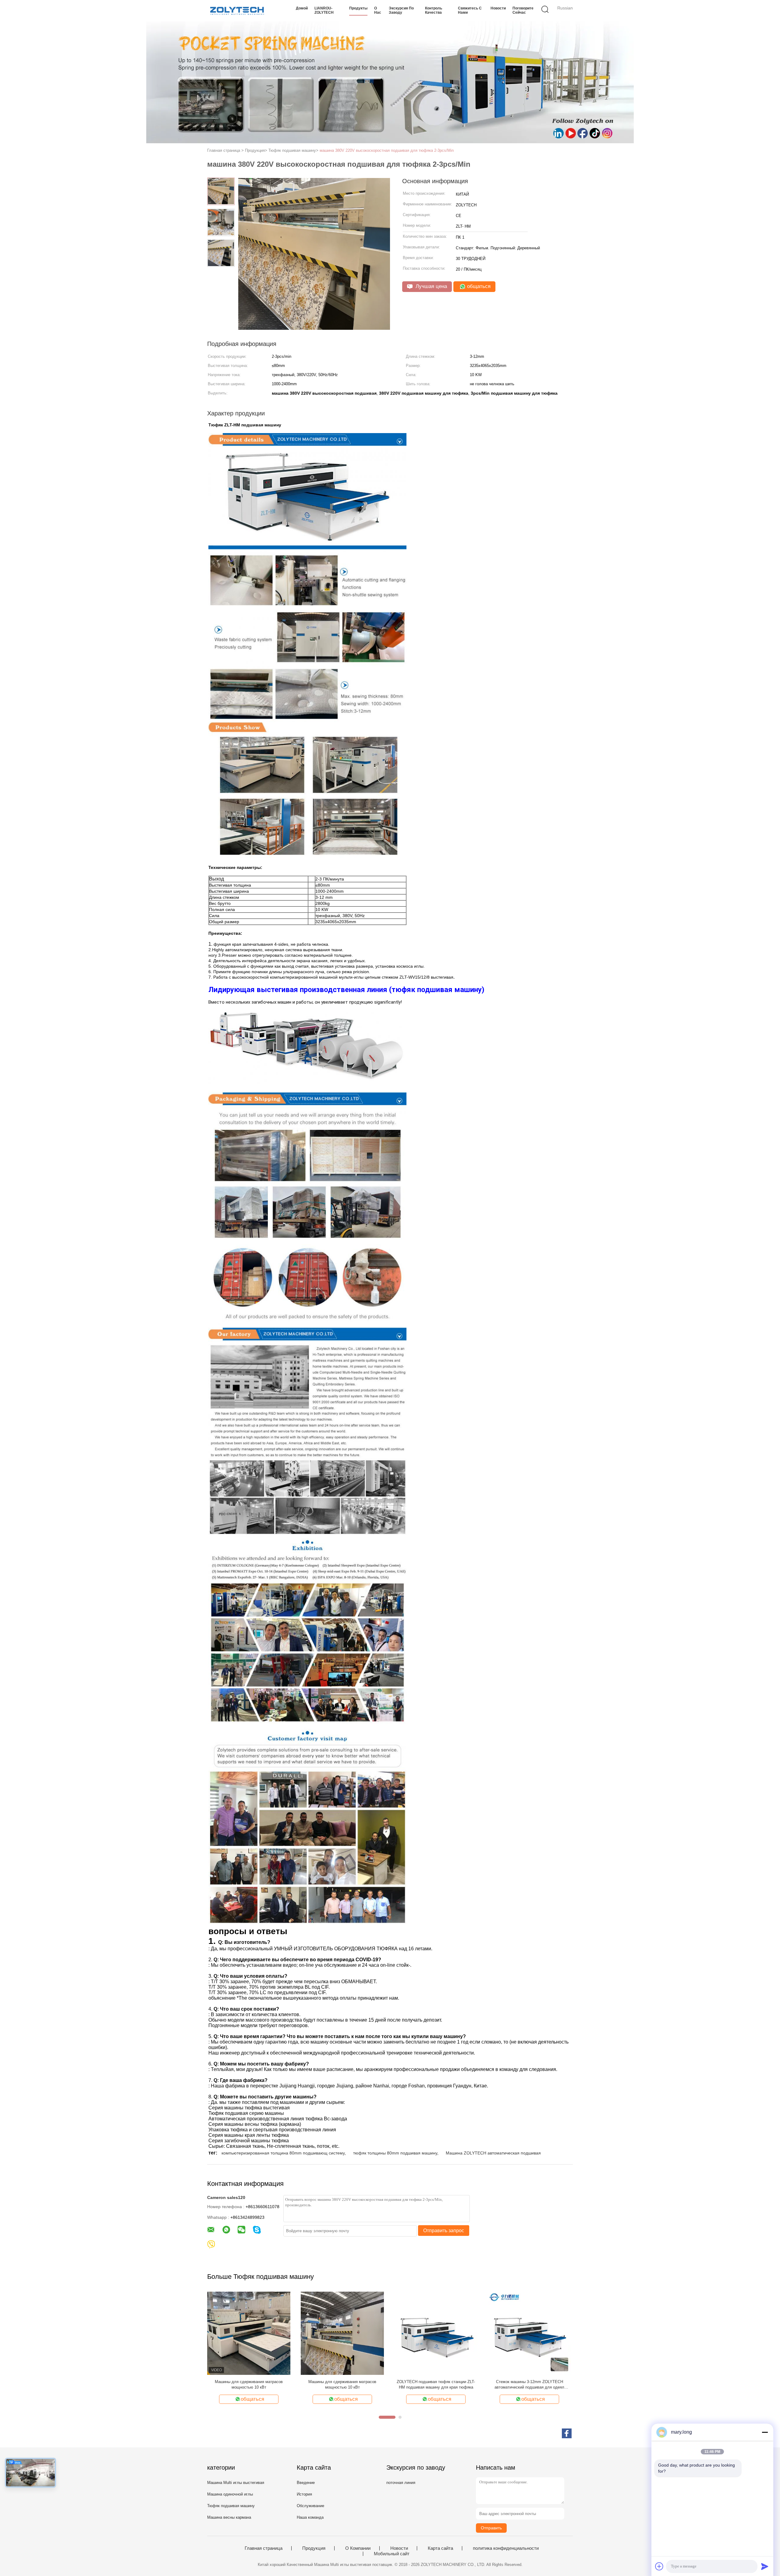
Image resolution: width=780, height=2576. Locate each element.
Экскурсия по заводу (401, 10)
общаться (478, 286)
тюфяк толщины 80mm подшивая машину (395, 2153)
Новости (498, 8)
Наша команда (310, 2517)
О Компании (358, 2548)
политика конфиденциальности (506, 2548)
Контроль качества (434, 10)
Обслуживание (310, 2506)
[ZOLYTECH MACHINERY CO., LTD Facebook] (567, 2433)
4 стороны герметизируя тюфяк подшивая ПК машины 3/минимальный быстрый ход (342, 2384)
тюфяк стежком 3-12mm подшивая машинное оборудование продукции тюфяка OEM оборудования (249, 2385)
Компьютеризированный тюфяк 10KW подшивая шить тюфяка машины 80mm (436, 2384)
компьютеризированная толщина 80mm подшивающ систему (283, 2153)
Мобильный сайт (392, 2554)
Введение (306, 2483)
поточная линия (401, 2483)
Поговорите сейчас (523, 10)
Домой (302, 8)
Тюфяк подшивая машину (231, 2506)
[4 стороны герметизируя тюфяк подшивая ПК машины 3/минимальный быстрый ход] (342, 2333)
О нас (378, 10)
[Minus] (765, 2432)
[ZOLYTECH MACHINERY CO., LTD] (237, 11)
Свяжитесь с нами (470, 10)
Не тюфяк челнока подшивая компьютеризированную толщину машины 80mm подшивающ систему (529, 2385)
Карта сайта (440, 2548)
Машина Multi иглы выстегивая (236, 2483)
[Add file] (659, 2566)
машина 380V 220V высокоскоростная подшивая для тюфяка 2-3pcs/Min (387, 150)
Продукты (358, 8)
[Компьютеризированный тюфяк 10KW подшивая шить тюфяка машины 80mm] (436, 2333)
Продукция (314, 2548)
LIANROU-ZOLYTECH (324, 10)
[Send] (765, 2566)
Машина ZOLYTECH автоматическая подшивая (493, 2153)
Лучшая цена (431, 286)
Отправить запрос (444, 2231)
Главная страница (264, 2548)
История (304, 2494)
